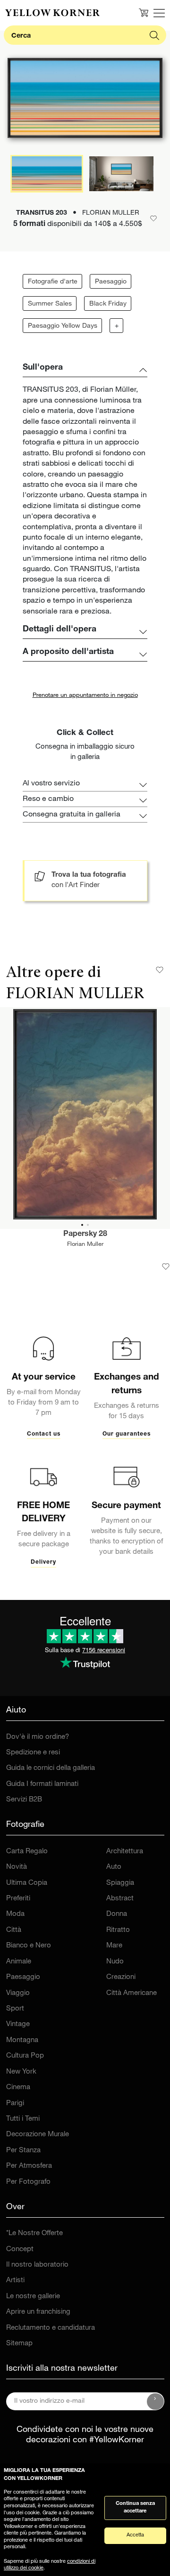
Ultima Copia (27, 1883)
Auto (114, 1867)
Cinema (18, 2087)
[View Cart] (144, 13)
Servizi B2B (24, 1800)
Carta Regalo (27, 1852)
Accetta (135, 2535)
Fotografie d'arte (53, 282)
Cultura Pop (25, 2056)
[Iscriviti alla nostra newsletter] (155, 2401)
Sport (15, 2009)
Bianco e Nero (29, 1946)
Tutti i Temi (23, 2119)
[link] (52, 13)
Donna (117, 1914)
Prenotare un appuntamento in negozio (85, 696)
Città (14, 1930)
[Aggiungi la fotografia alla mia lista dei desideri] (166, 1267)
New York (21, 2072)
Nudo (115, 1962)
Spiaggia (120, 1883)
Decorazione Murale (38, 2135)
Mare (114, 1946)
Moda (15, 1914)
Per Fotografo (28, 2182)
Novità (17, 1867)
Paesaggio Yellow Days (63, 326)
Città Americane (132, 1993)
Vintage (18, 2024)
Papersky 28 (85, 1235)
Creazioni (121, 1977)
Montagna (22, 2040)
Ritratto (118, 1930)
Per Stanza (23, 2151)
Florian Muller (85, 1245)
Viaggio (18, 1993)
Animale (19, 1962)
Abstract (120, 1899)
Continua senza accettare (135, 2508)
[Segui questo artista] (160, 970)
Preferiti (18, 1899)
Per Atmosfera (29, 2166)
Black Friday (108, 304)
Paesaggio (111, 282)
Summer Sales (50, 304)
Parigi (15, 2104)
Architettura (125, 1852)
